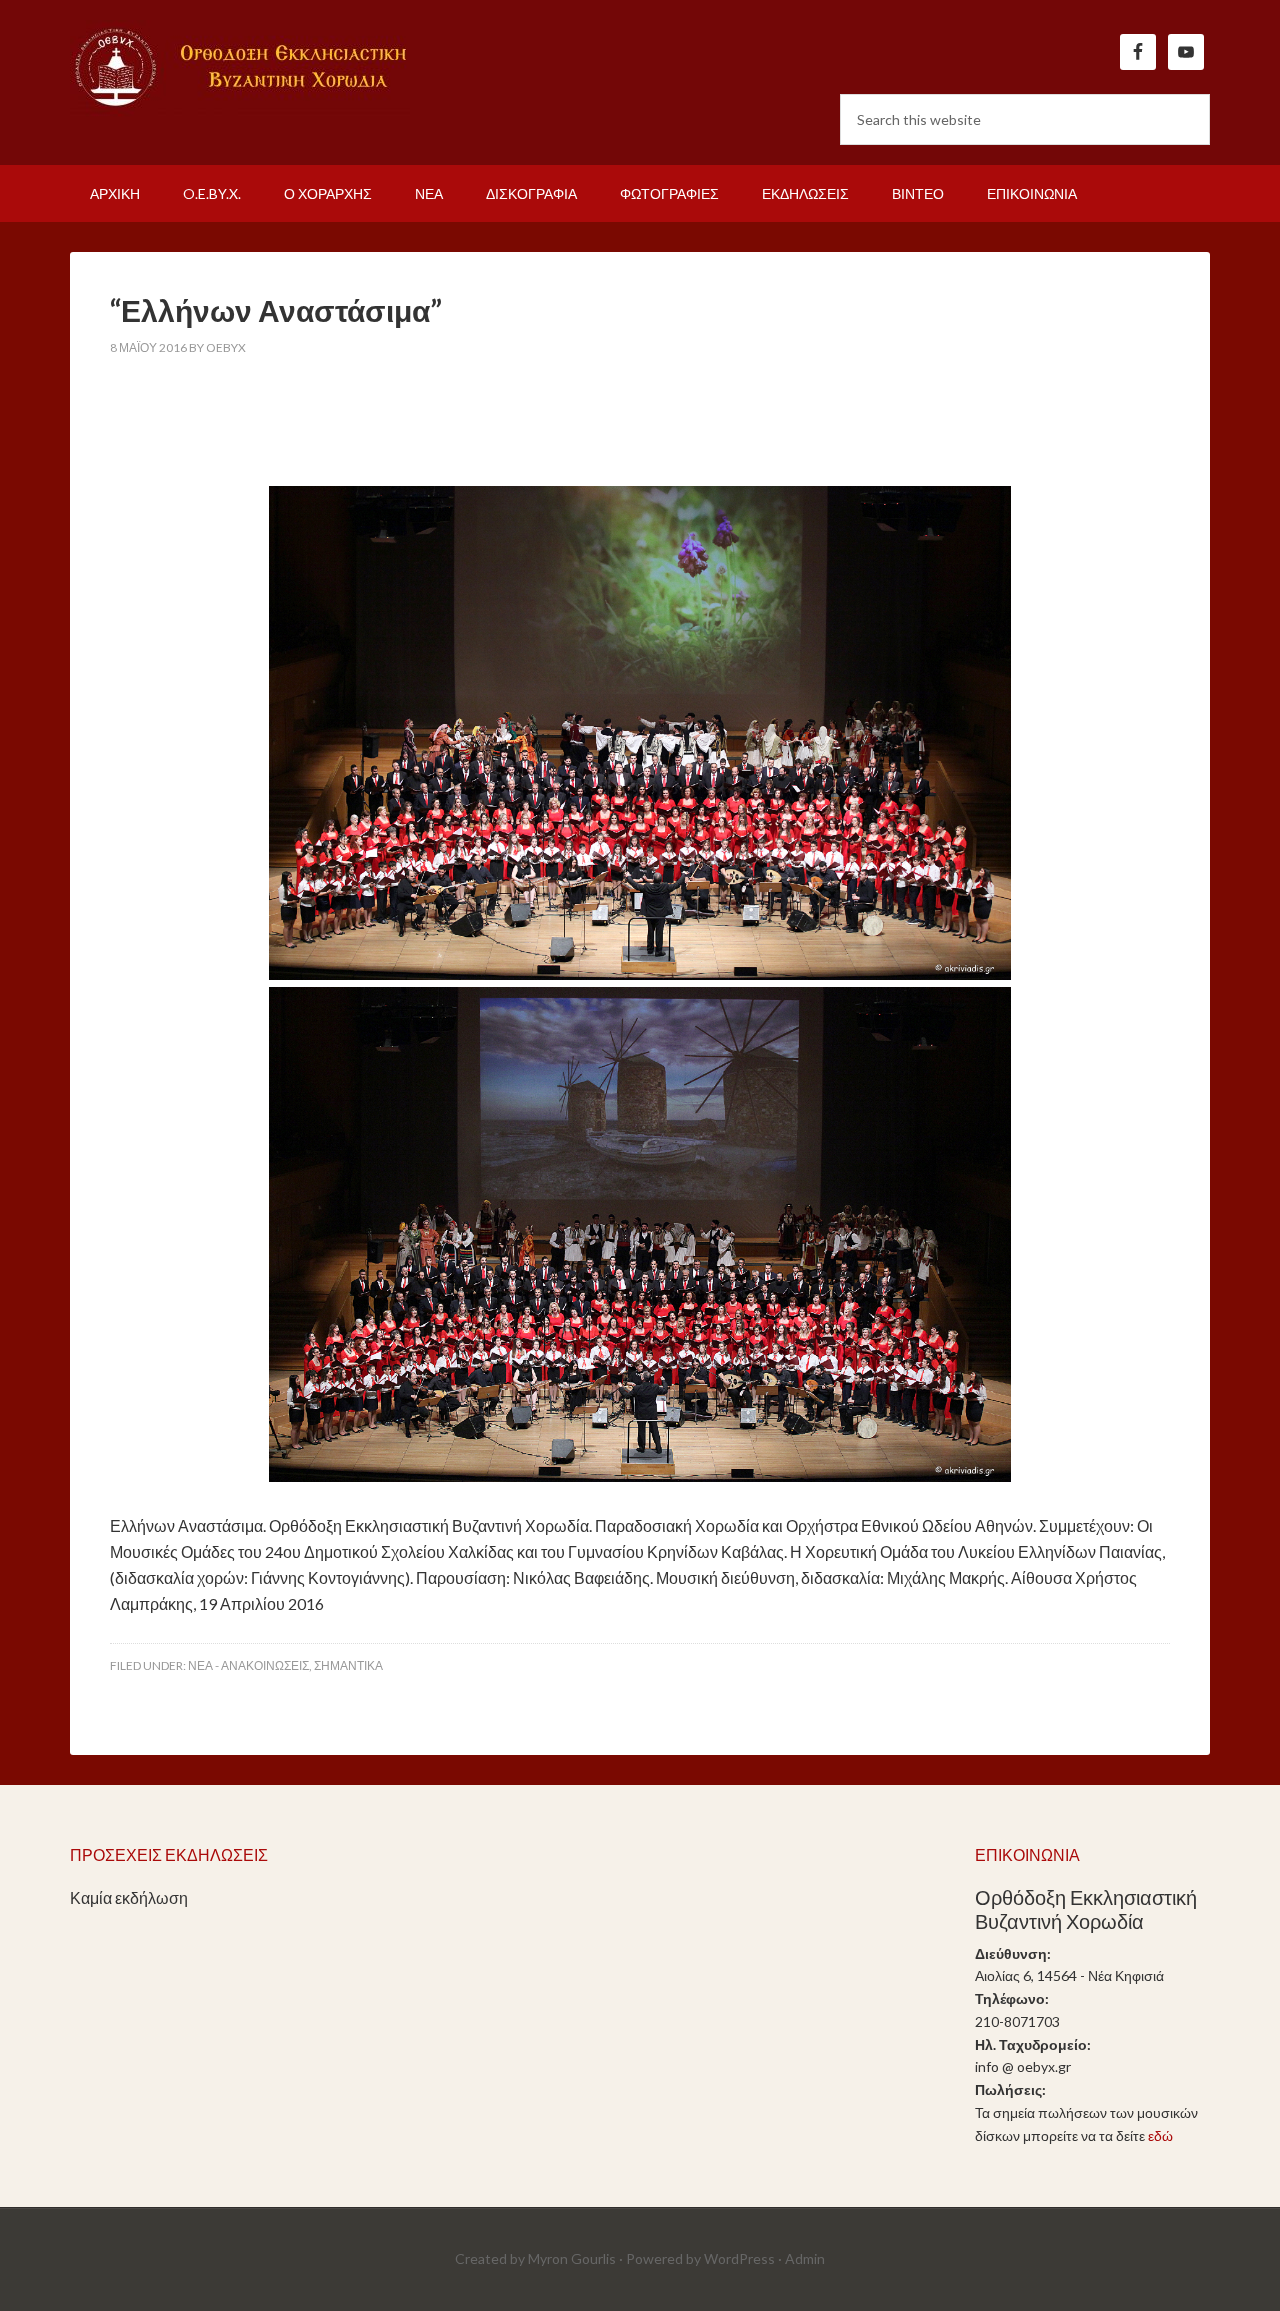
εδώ (1160, 2135)
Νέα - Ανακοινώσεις (248, 1665)
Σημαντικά (348, 1665)
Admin (805, 2258)
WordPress (739, 2258)
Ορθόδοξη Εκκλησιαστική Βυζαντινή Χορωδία (240, 70)
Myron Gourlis (572, 2258)
